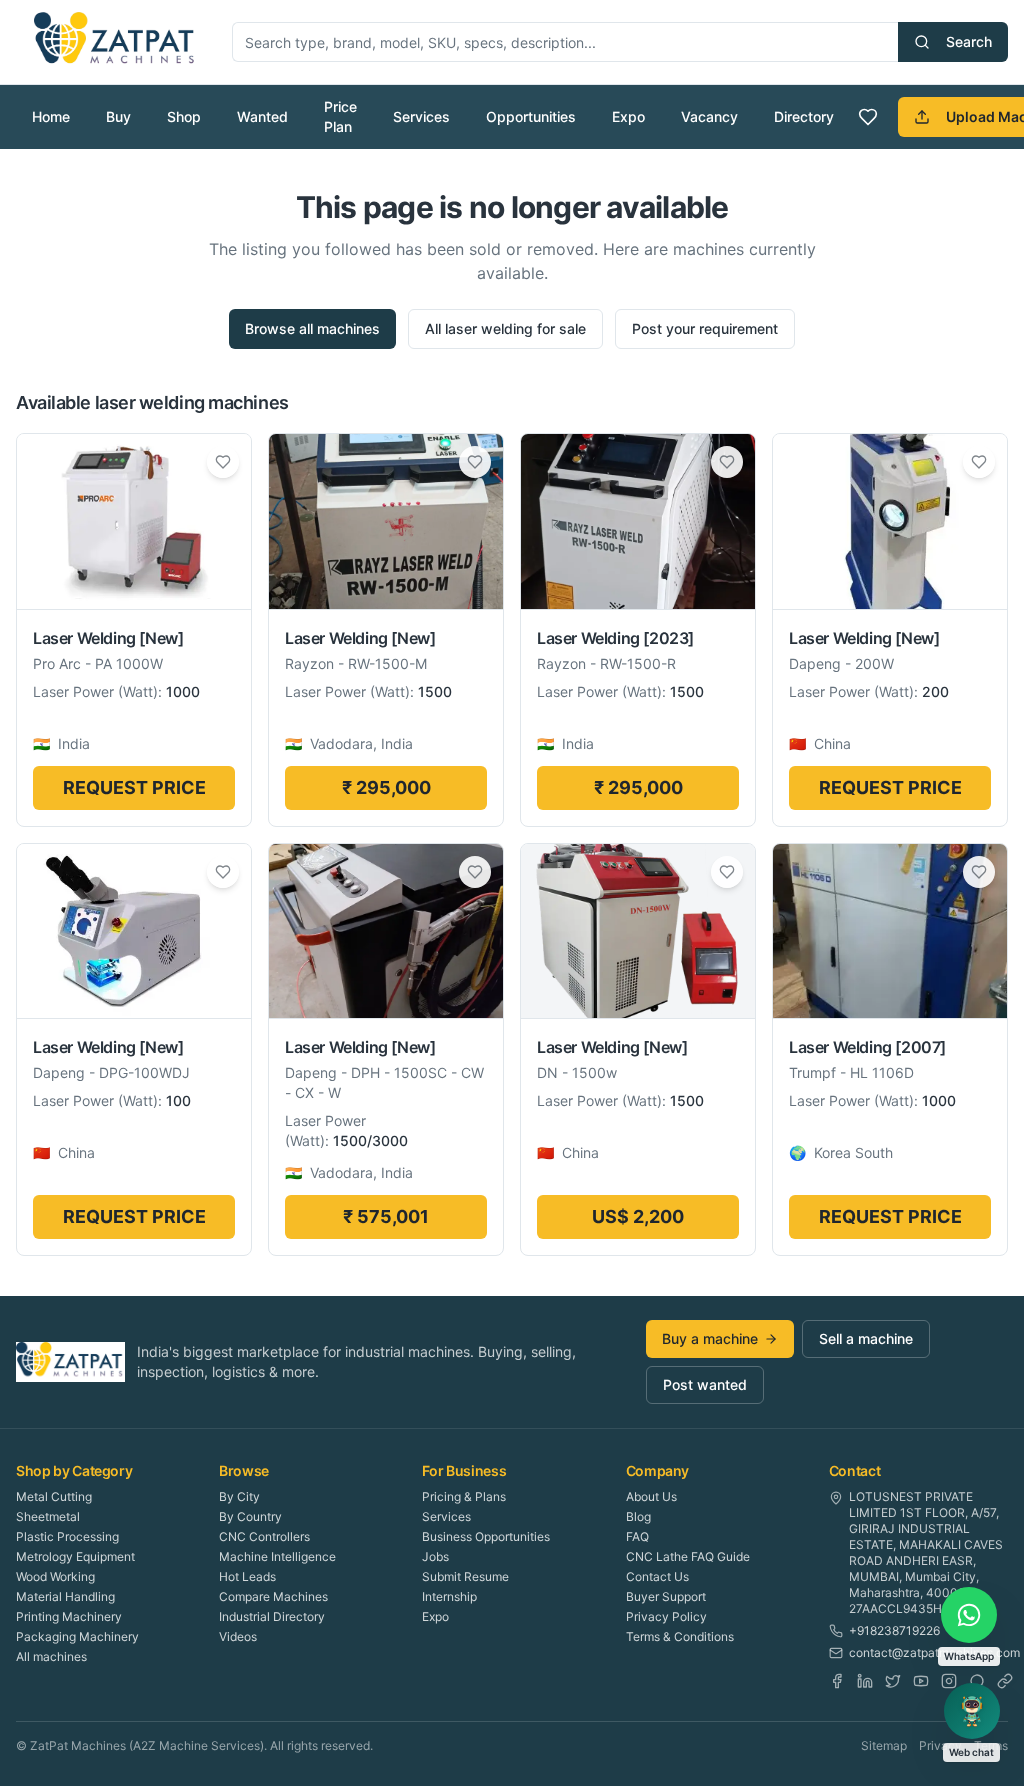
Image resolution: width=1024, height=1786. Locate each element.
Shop (184, 116)
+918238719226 (894, 1630)
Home (51, 116)
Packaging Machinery (77, 1636)
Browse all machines (312, 328)
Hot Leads (247, 1576)
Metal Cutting (54, 1496)
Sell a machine (866, 1338)
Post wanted (705, 1384)
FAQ (637, 1536)
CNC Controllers (264, 1536)
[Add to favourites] (223, 462)
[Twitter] (893, 1681)
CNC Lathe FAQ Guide (688, 1556)
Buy (118, 116)
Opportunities (531, 116)
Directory (804, 116)
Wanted (262, 116)
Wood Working (55, 1576)
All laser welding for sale (505, 328)
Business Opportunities (486, 1536)
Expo (628, 116)
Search (969, 41)
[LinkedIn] (865, 1681)
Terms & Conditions (680, 1636)
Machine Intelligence (277, 1556)
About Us (651, 1496)
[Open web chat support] (972, 1711)
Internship (449, 1596)
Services (421, 116)
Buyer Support (666, 1596)
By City (239, 1496)
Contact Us (657, 1576)
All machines (51, 1656)
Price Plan (340, 116)
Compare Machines (273, 1596)
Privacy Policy (666, 1616)
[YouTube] (921, 1681)
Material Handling (65, 1596)
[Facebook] (837, 1681)
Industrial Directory (272, 1616)
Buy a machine (710, 1338)
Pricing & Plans (464, 1496)
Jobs (435, 1556)
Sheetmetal (48, 1516)
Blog (638, 1516)
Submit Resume (465, 1576)
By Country (250, 1516)
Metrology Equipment (75, 1556)
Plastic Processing (67, 1536)
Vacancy (709, 116)
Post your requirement (705, 328)
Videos (238, 1636)
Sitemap (884, 1745)
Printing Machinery (69, 1616)
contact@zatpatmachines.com (934, 1652)
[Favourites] (868, 117)
